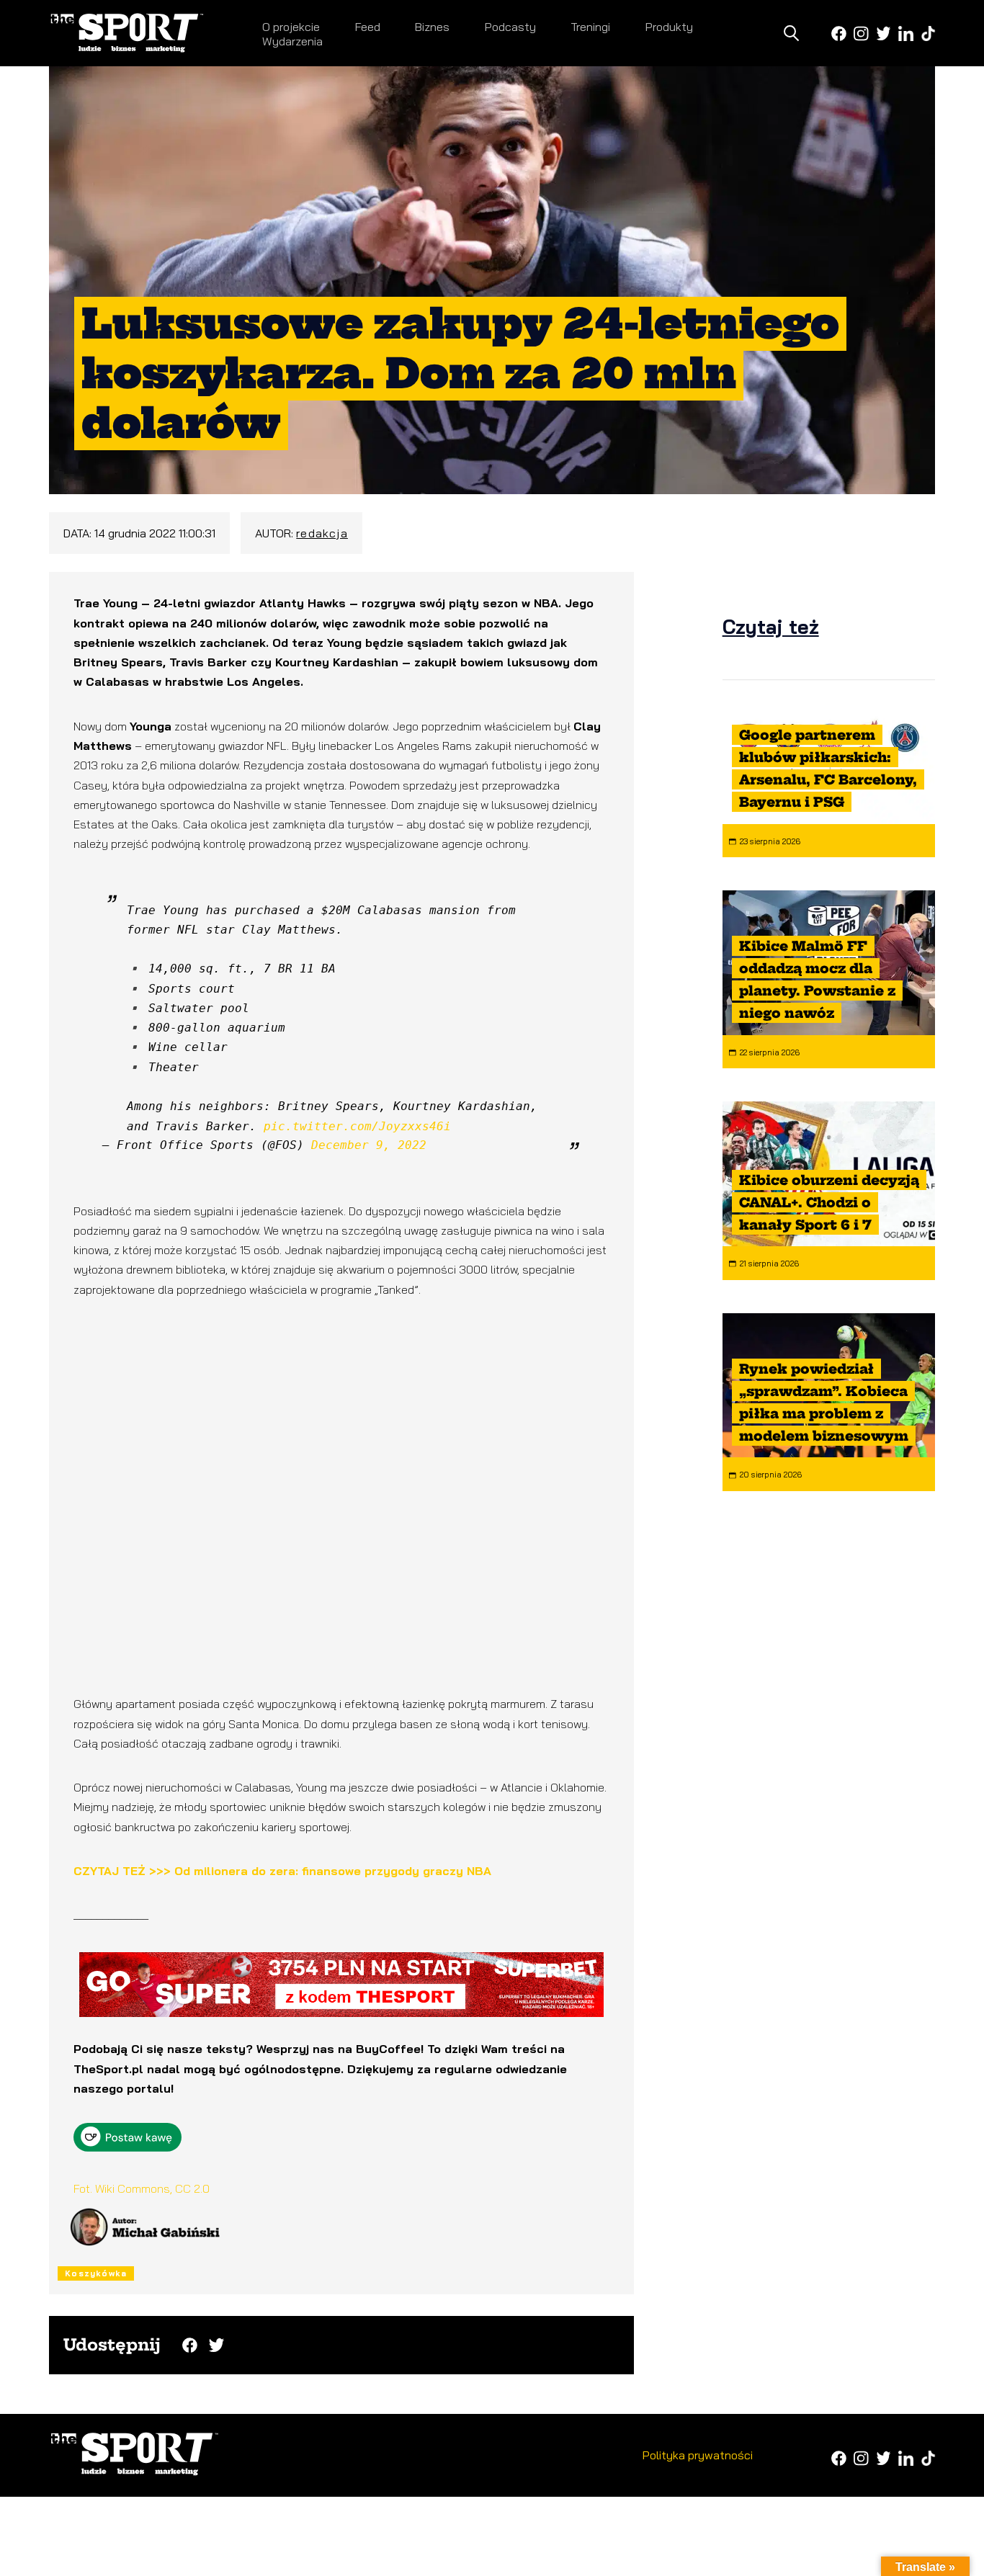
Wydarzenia (292, 41)
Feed (368, 27)
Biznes (432, 27)
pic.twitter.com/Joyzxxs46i (357, 1126)
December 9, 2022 (369, 1145)
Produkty (669, 27)
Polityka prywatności (698, 2455)
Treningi (590, 27)
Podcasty (510, 27)
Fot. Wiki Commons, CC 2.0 (142, 2188)
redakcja (322, 533)
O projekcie (291, 27)
